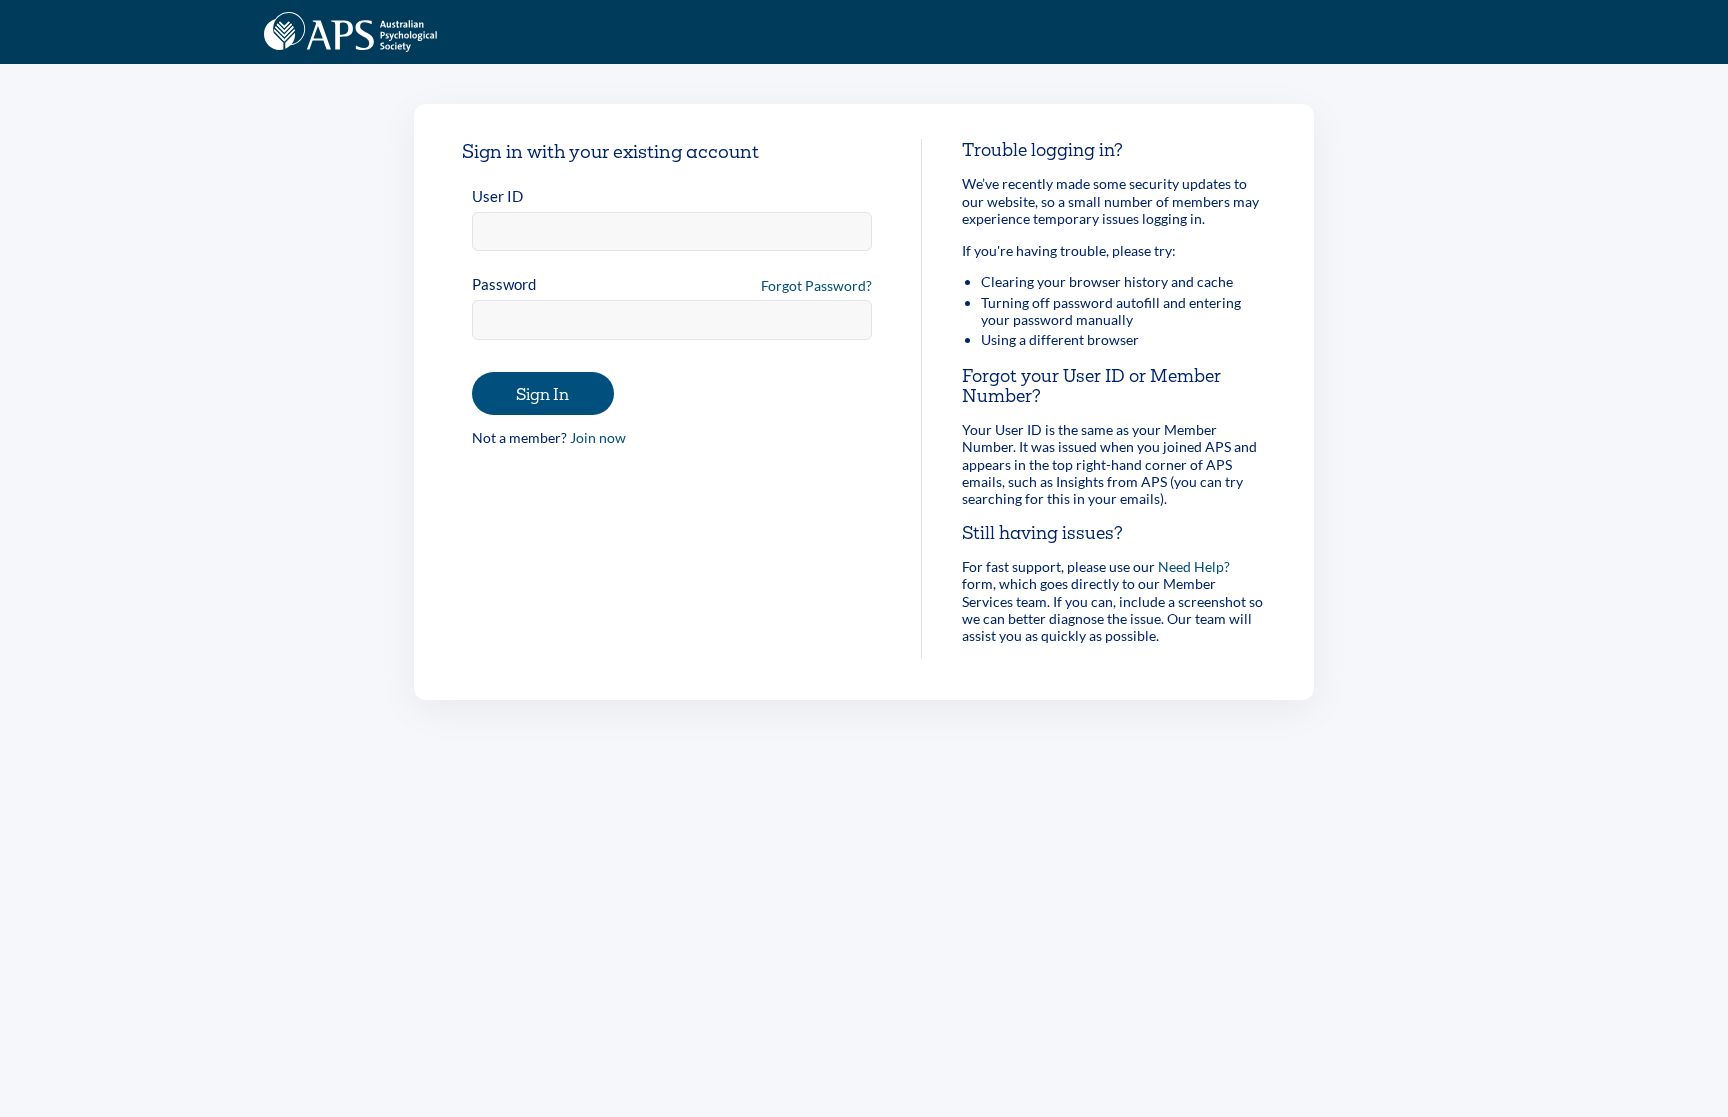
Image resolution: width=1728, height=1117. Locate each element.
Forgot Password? (816, 285)
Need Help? (1194, 566)
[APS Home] (350, 32)
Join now (598, 437)
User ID (497, 196)
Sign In (542, 393)
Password (504, 284)
